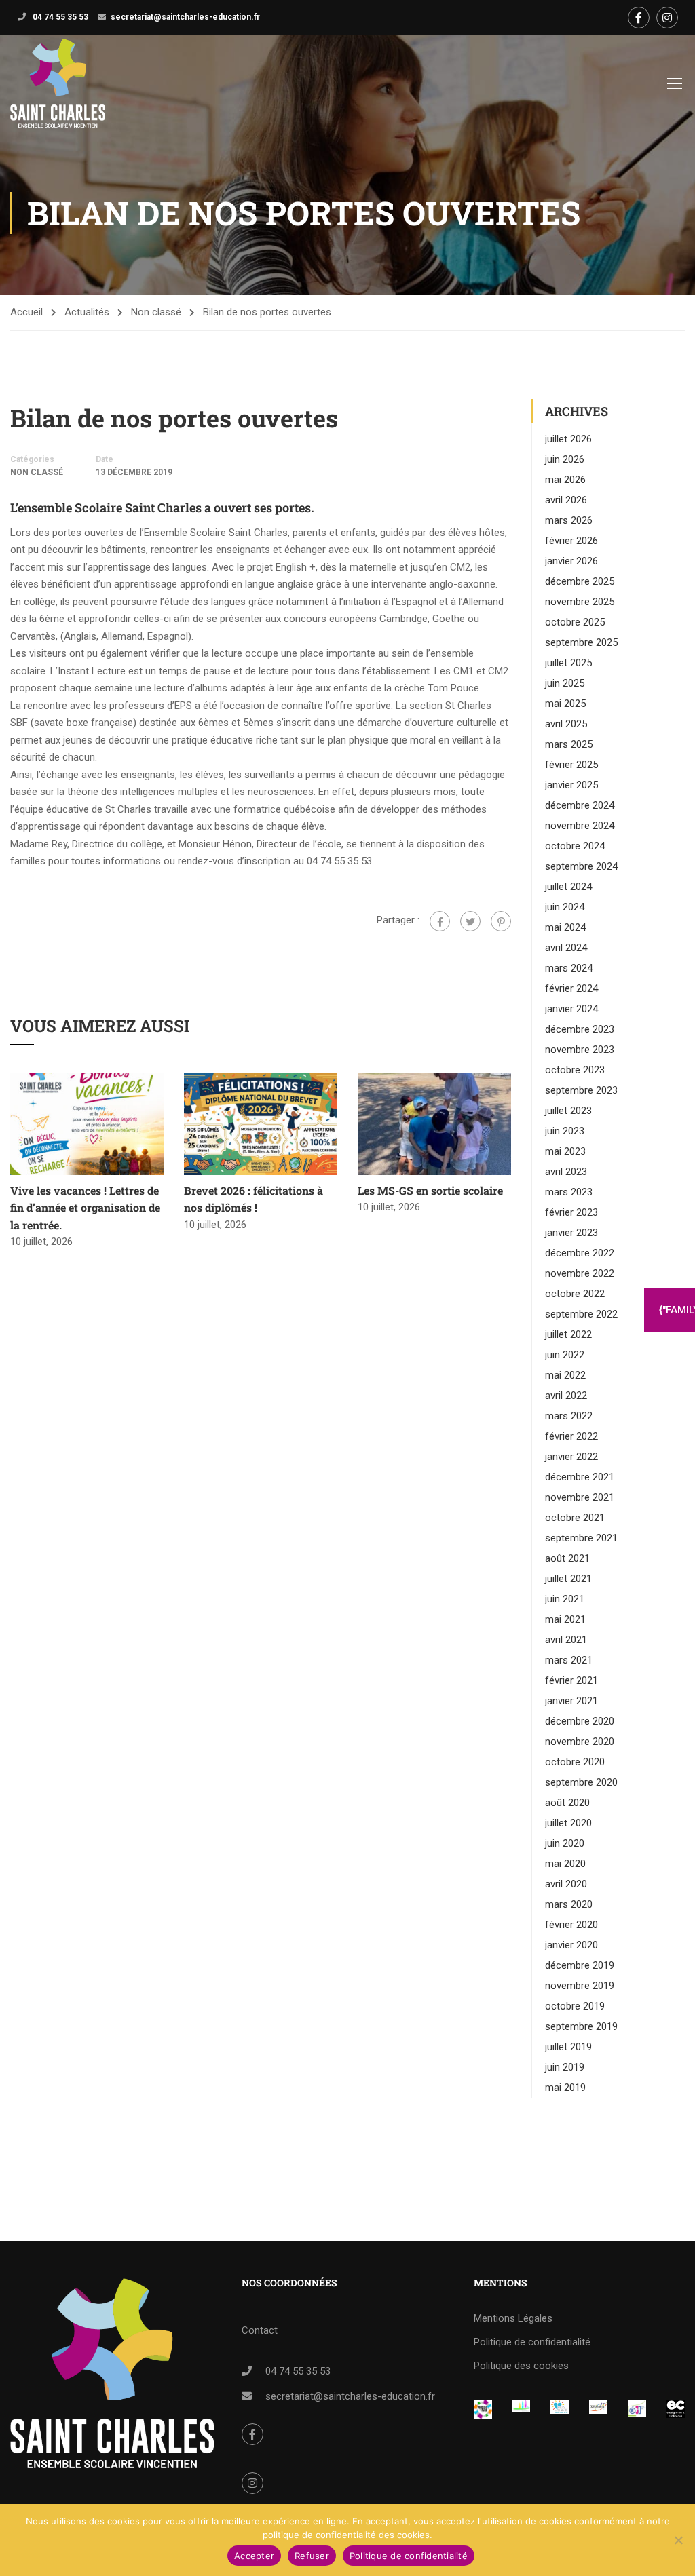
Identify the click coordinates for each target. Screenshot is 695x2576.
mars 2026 (569, 520)
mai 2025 (565, 704)
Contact (260, 2330)
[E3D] (637, 2408)
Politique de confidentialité (532, 2342)
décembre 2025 (580, 581)
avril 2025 (566, 724)
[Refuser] (678, 2540)
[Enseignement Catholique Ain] (522, 2408)
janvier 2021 (571, 1701)
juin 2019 (565, 2067)
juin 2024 (565, 907)
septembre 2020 (581, 1782)
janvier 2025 (571, 785)
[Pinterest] (501, 921)
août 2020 (567, 1803)
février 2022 (571, 1436)
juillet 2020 (568, 1823)
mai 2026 (565, 480)
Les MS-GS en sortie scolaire (430, 1190)
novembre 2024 (580, 826)
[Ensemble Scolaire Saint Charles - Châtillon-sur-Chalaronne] (58, 83)
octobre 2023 (575, 1070)
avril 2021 (566, 1640)
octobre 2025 (575, 622)
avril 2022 (566, 1396)
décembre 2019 (580, 1965)
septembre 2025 (581, 642)
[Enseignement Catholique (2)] (676, 2409)
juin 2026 (565, 459)
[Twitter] (470, 921)
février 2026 (571, 541)
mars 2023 (569, 1192)
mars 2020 (569, 1904)
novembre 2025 (580, 602)
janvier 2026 (571, 561)
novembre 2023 (580, 1050)
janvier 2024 (571, 1009)
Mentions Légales (513, 2318)
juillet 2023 (568, 1111)
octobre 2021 (575, 1518)
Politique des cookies (521, 2366)
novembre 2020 (580, 1742)
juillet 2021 (568, 1579)
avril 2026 (566, 500)
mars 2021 (569, 1660)
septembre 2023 (581, 1090)
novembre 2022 (580, 1273)
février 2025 (571, 765)
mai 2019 (565, 2088)
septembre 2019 (581, 2026)
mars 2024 (569, 968)
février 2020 (571, 1925)
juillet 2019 (568, 2047)
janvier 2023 (571, 1233)
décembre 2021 (580, 1477)
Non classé (156, 312)
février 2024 (571, 988)
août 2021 (567, 1558)
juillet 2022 (568, 1334)
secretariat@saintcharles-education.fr (185, 17)
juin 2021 (565, 1599)
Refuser (312, 2556)
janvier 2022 (571, 1457)
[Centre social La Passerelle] (598, 2408)
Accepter (254, 2556)
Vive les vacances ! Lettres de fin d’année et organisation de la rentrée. (85, 1208)
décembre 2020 (580, 1721)
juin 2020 (565, 1843)
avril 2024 (566, 948)
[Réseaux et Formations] (483, 2409)
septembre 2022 (581, 1314)
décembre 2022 (580, 1253)
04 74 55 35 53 (59, 17)
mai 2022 (565, 1375)
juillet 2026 (568, 439)
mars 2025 (569, 744)
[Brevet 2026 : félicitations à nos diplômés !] (261, 1123)
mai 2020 (565, 1864)
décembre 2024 (580, 805)
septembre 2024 (581, 866)
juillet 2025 (568, 663)
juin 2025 (565, 683)
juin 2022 (565, 1355)
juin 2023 (565, 1131)
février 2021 (571, 1680)
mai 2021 (565, 1619)
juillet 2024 (568, 887)
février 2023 (571, 1212)
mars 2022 (569, 1416)
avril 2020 (566, 1884)
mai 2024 (565, 927)
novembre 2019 (580, 1986)
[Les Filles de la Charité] (560, 2408)
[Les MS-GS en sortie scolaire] (434, 1123)
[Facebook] (440, 921)
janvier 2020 (571, 1945)
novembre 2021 (580, 1497)
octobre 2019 (575, 2006)
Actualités (87, 312)
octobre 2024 (575, 846)
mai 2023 (565, 1151)
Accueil (26, 312)
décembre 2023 (580, 1029)
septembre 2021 (581, 1538)
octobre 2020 (575, 1762)
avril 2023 (566, 1172)
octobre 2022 (575, 1294)
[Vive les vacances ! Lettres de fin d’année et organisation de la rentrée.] (87, 1123)
